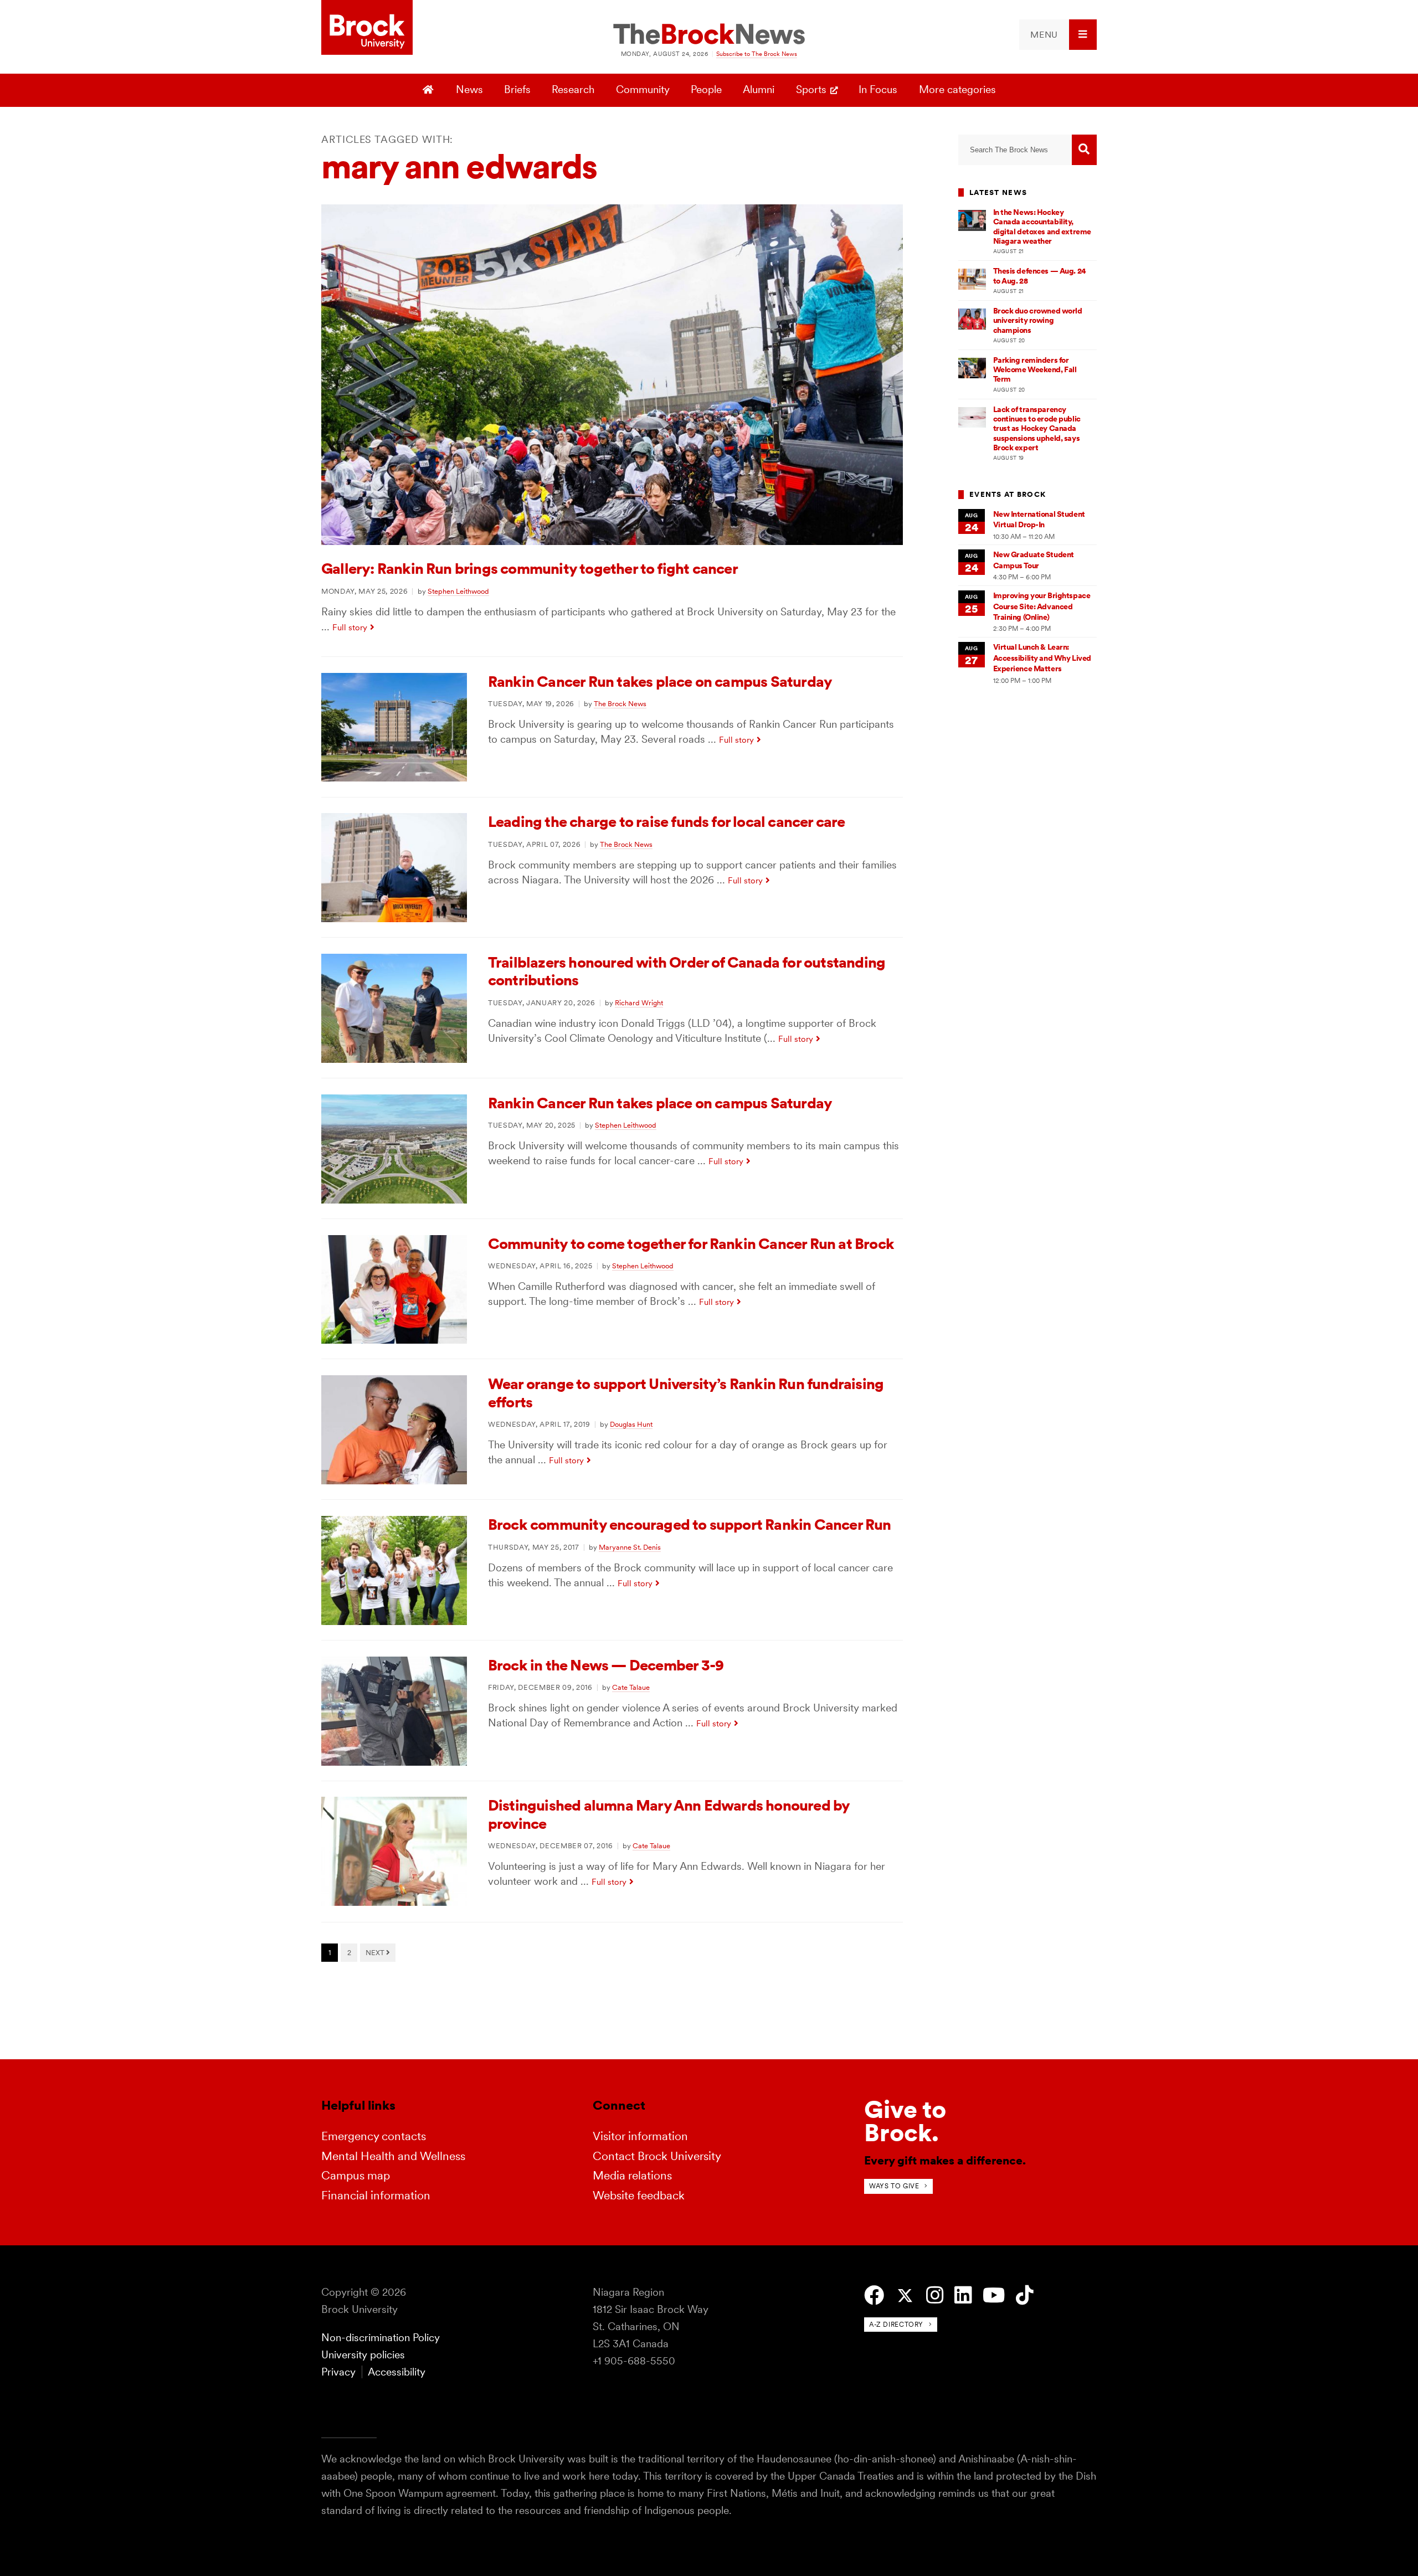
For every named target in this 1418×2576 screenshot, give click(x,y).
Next (376, 1952)
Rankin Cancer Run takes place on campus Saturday (660, 682)
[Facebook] (874, 2295)
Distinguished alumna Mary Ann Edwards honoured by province (669, 1814)
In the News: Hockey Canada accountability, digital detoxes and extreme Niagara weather (1042, 227)
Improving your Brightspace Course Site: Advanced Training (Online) (1042, 606)
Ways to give (894, 2186)
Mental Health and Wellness (393, 2156)
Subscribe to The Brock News (757, 54)
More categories (957, 89)
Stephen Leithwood (458, 591)
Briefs (517, 89)
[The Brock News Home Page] (709, 35)
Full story (350, 627)
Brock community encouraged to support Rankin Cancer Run (690, 1524)
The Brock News (620, 703)
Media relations (632, 2175)
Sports (811, 89)
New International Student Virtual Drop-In (1039, 519)
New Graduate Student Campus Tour (1034, 560)
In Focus (878, 89)
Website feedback (639, 2195)
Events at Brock (1008, 494)
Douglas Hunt (631, 1424)
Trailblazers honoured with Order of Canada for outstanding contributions (687, 971)
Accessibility (397, 2372)
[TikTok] (1024, 2295)
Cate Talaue (631, 1687)
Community (643, 89)
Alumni (759, 89)
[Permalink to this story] (612, 541)
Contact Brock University (657, 2156)
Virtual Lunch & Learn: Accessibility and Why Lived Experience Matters (1042, 658)
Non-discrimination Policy (381, 2338)
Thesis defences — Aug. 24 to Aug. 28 (1040, 276)
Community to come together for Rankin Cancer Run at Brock (691, 1244)
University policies (363, 2355)
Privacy (338, 2372)
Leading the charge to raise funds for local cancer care (667, 822)
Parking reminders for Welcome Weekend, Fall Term (1035, 370)
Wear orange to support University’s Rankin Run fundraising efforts (686, 1393)
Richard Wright (639, 1002)
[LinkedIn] (963, 2295)
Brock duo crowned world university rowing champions (1038, 320)
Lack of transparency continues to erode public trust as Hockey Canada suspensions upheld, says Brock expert (1037, 428)
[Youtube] (994, 2295)
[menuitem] (1058, 35)
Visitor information (640, 2136)
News (469, 89)
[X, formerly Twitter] (905, 2296)
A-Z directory (896, 2324)
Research (573, 89)
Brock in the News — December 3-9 (606, 1665)
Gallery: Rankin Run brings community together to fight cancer (530, 569)
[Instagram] (935, 2295)
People (706, 89)
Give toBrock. (905, 2121)
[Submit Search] (1084, 150)
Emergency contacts (374, 2136)
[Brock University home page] (367, 28)
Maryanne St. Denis (630, 1547)
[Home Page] (430, 90)
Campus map (356, 2175)
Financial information (376, 2195)
